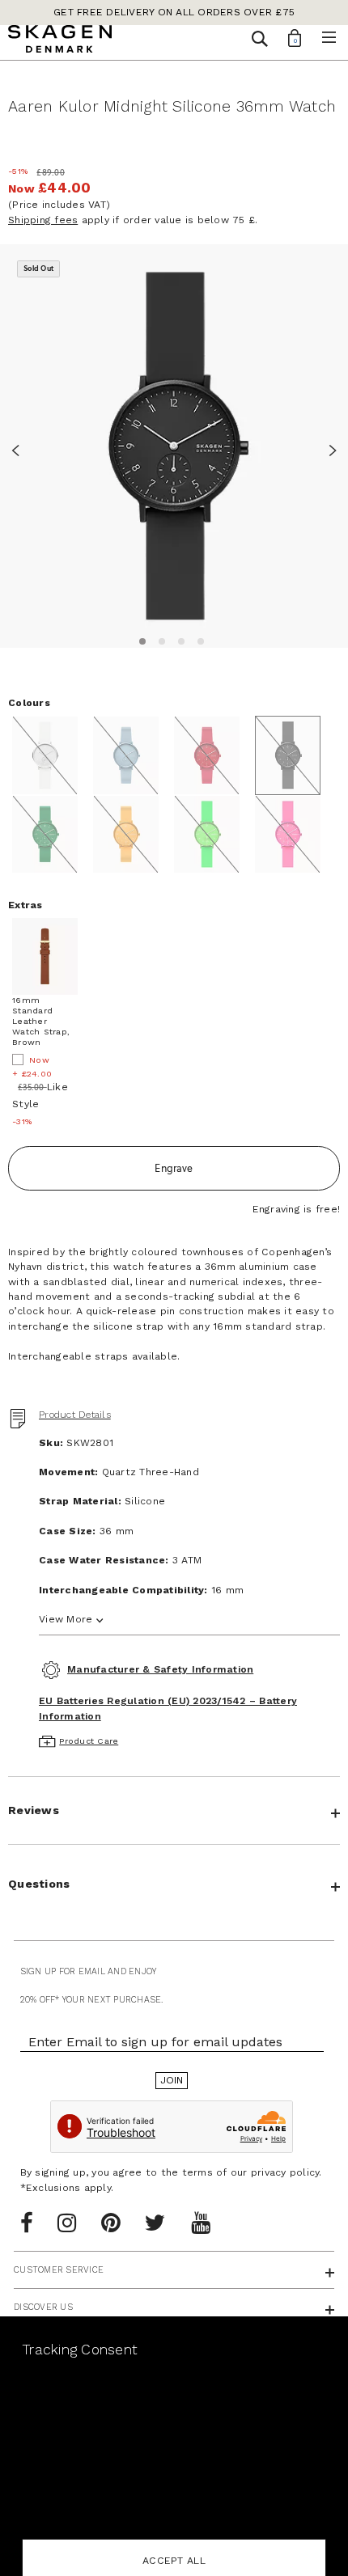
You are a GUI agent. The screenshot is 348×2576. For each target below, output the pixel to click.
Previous (20, 448)
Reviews (34, 1810)
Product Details (75, 1415)
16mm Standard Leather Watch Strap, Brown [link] (41, 1022)
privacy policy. (286, 2172)
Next (328, 448)
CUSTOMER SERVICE (59, 2270)
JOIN (172, 2080)
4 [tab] (198, 639)
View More (66, 1619)
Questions (39, 1884)
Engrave (174, 1168)
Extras (25, 905)
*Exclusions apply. (67, 2188)
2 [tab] (159, 639)
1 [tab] (140, 639)
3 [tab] (179, 639)
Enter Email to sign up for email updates (155, 2042)
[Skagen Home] (60, 41)
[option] (174, 446)
